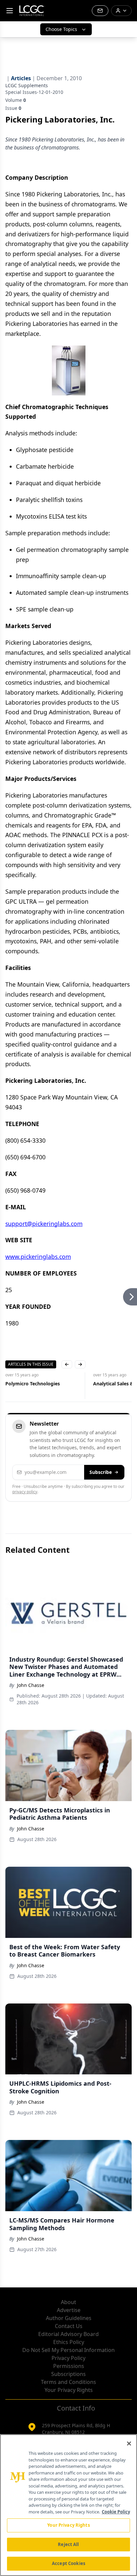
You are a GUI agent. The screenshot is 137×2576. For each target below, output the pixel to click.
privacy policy (25, 1492)
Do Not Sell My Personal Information (68, 2350)
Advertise (69, 2310)
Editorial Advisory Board (68, 2334)
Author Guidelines (69, 2318)
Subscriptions (68, 2374)
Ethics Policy (69, 2342)
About (68, 2302)
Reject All (68, 2544)
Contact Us (69, 2326)
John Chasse (31, 1685)
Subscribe (101, 1472)
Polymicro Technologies (33, 1384)
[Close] (129, 2444)
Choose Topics (61, 29)
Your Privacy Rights (69, 2390)
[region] (68, 2505)
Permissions (69, 2366)
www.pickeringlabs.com (38, 1257)
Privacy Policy (68, 2358)
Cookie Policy (116, 2512)
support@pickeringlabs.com (44, 1224)
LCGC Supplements (27, 85)
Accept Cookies (68, 2563)
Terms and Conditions (68, 2382)
